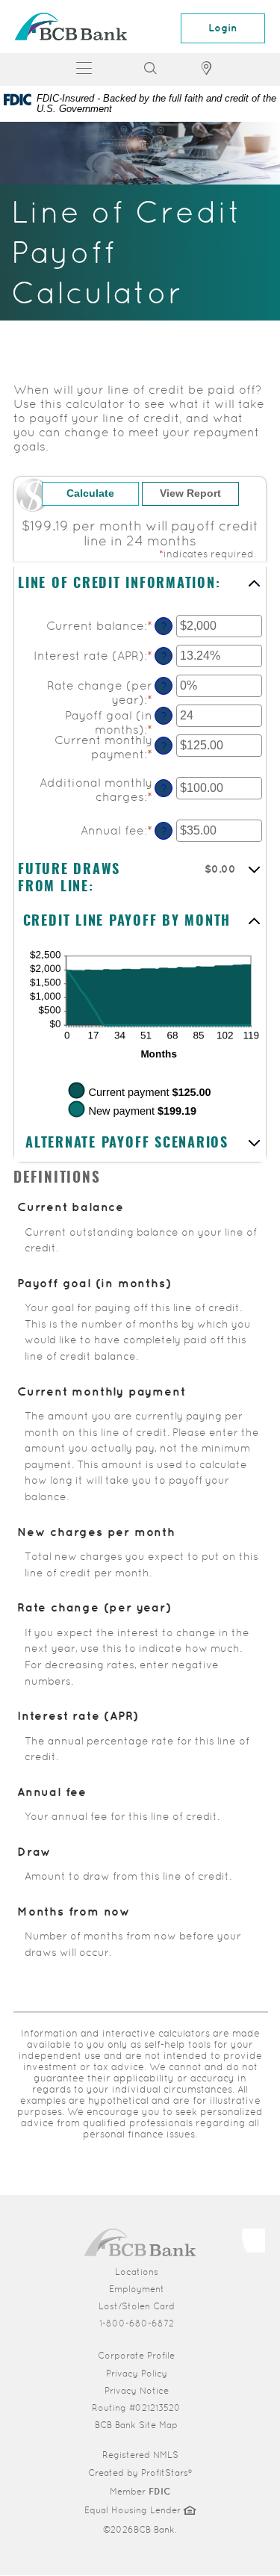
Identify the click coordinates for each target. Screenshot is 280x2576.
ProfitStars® (167, 2473)
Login (223, 28)
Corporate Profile (183, 2355)
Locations (137, 2272)
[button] (140, 585)
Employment (137, 2289)
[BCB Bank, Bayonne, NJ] (71, 27)
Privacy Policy (137, 2374)
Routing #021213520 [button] (136, 2408)
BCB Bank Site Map (136, 2425)
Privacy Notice (137, 2391)
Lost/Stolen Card (137, 2306)
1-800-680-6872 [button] (137, 2323)
